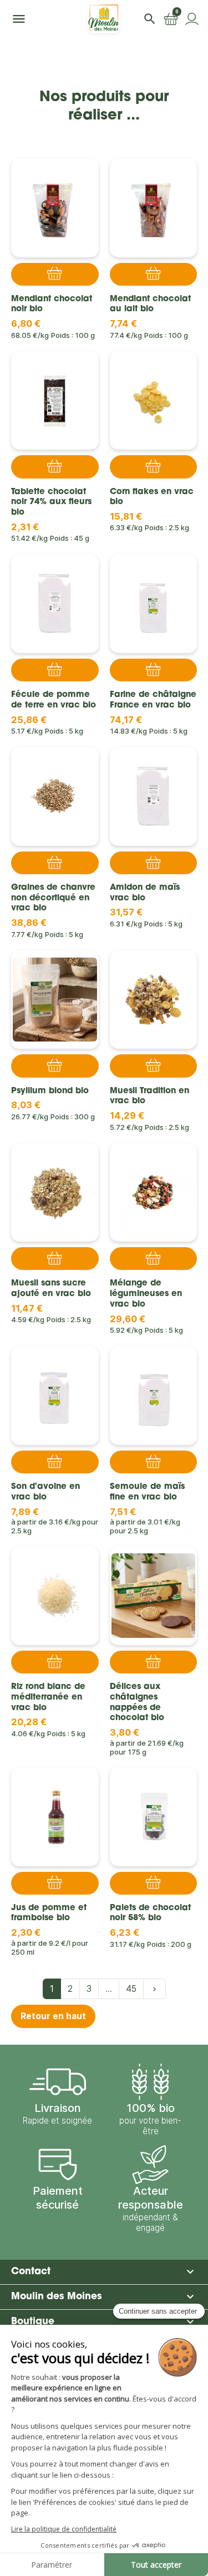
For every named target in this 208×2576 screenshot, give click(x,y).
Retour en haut (53, 2016)
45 (131, 1989)
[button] (150, 19)
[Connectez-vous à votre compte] (192, 19)
